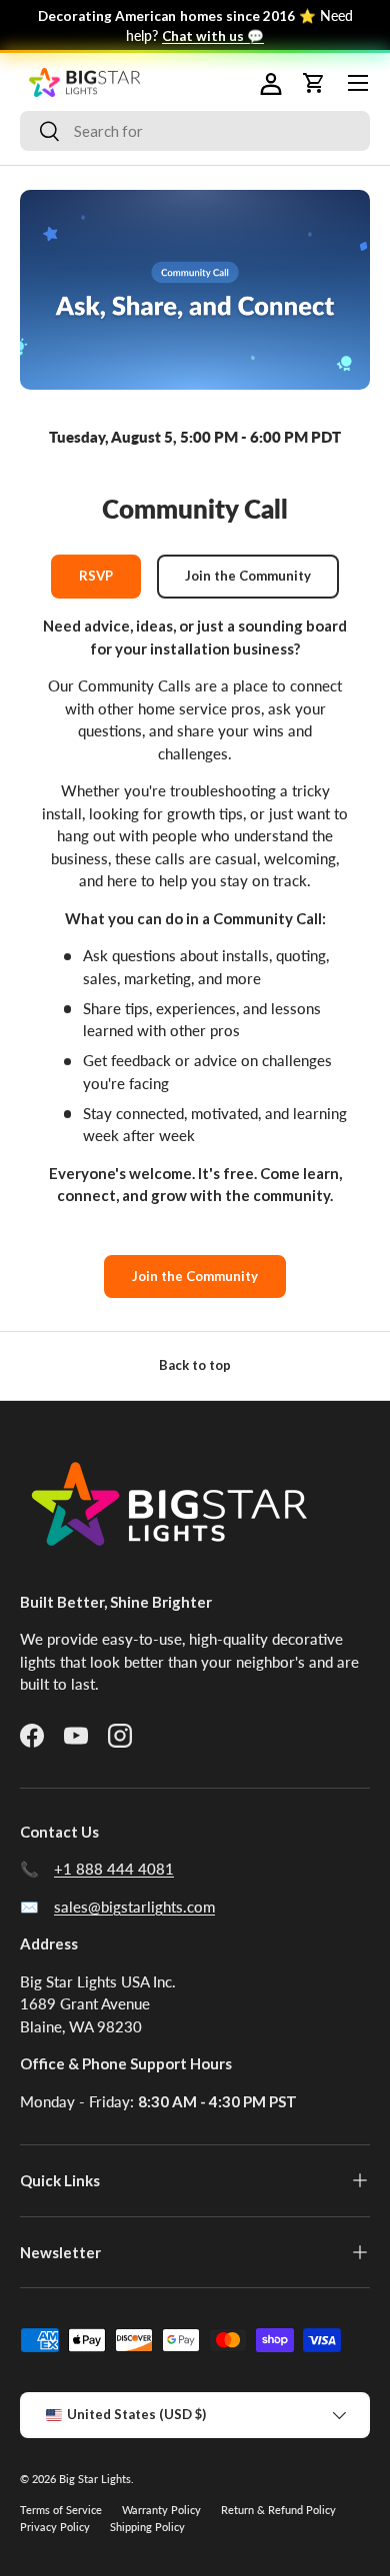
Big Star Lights (95, 2479)
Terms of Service (61, 2510)
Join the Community (248, 576)
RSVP (96, 576)
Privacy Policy (55, 2527)
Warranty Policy (161, 2510)
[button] (270, 83)
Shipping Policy (147, 2527)
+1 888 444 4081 (114, 1869)
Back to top (195, 1365)
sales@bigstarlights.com (134, 1907)
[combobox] (195, 131)
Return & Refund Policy (278, 2510)
